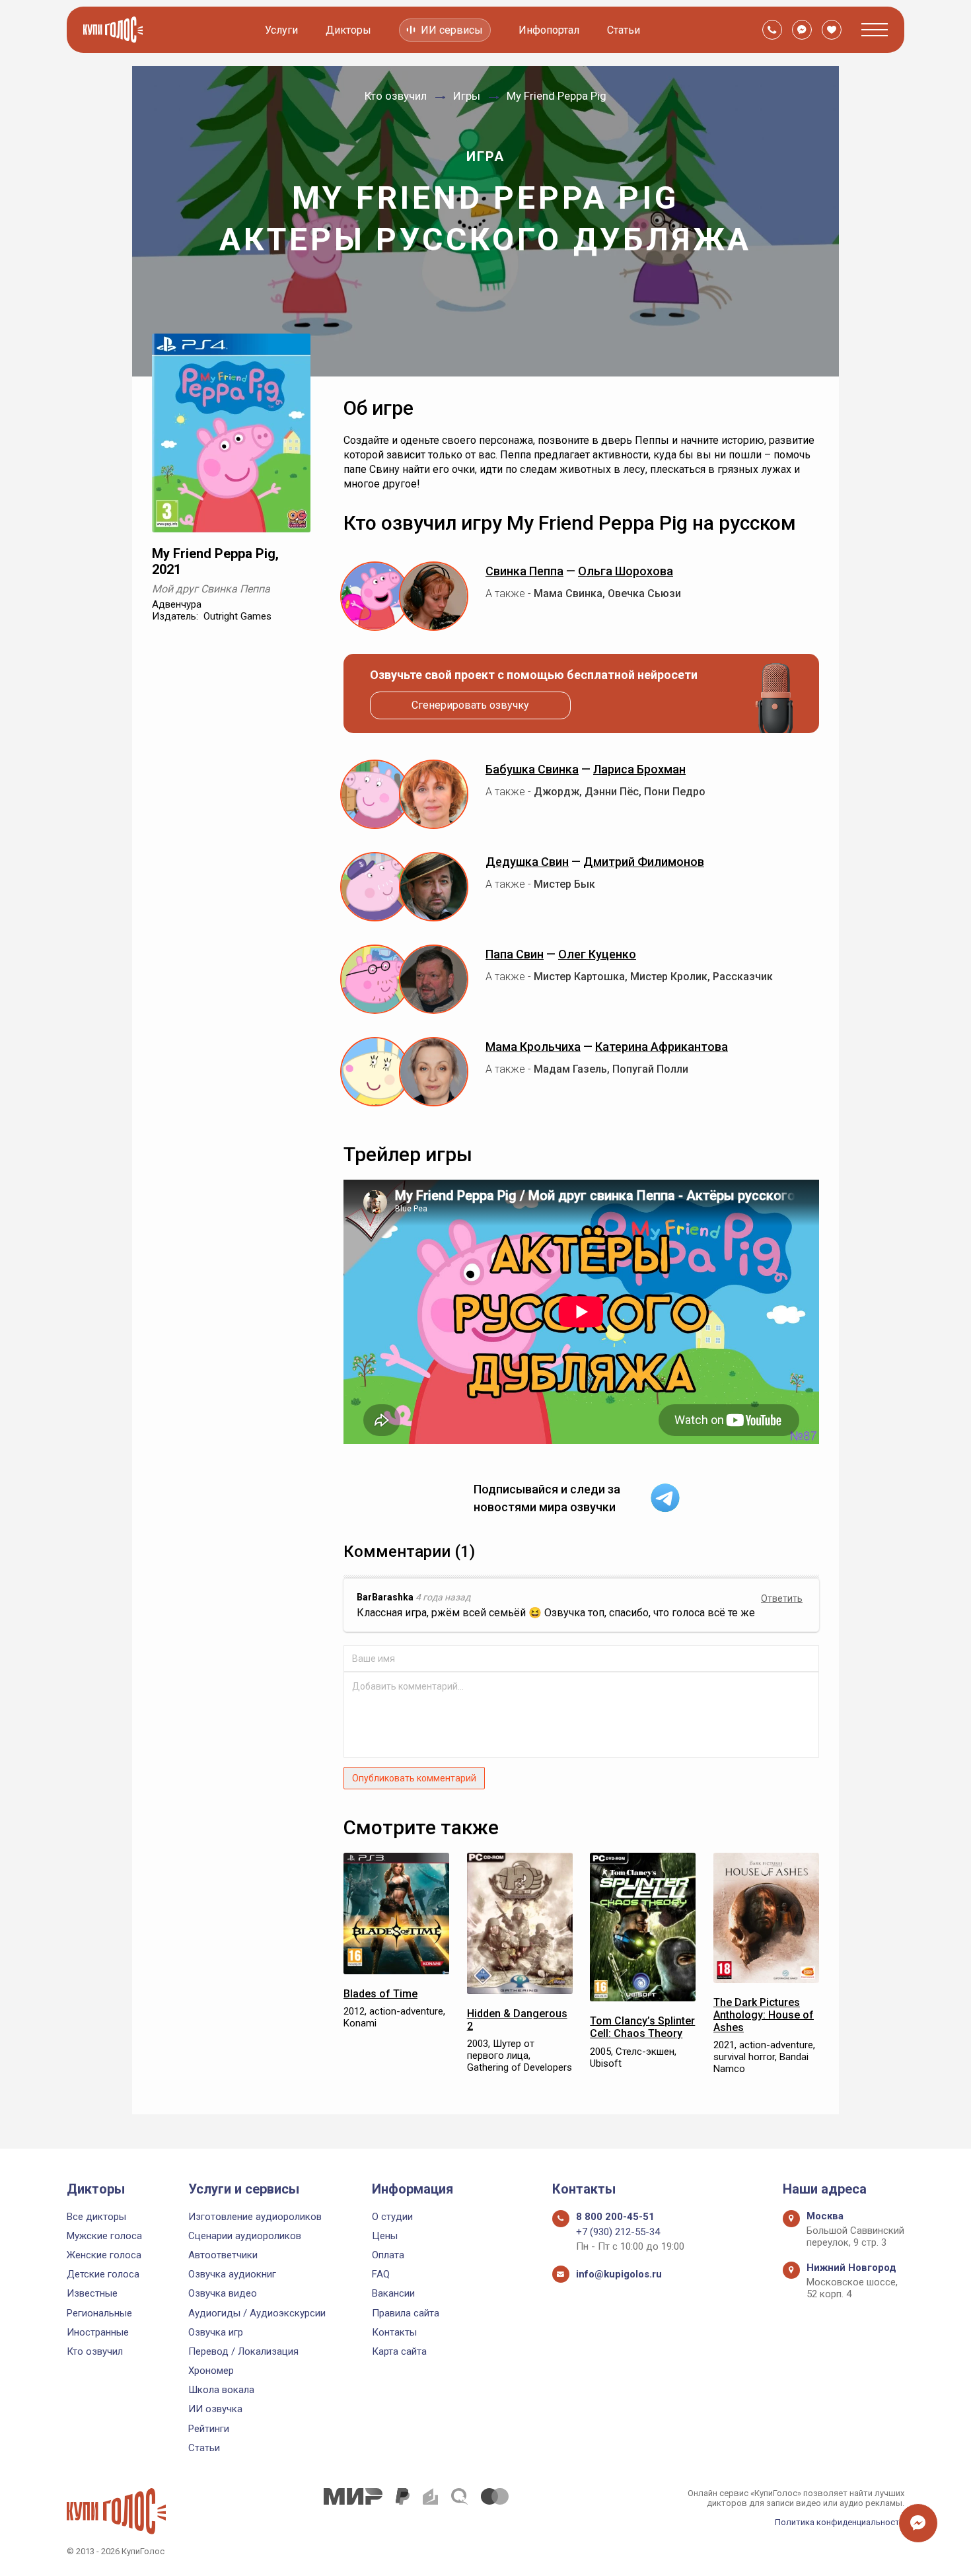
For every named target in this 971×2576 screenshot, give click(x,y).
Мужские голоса (104, 2236)
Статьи (624, 30)
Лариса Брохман (639, 769)
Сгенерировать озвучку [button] (470, 705)
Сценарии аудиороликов (245, 2236)
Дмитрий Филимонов (644, 862)
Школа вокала (221, 2390)
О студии (392, 2217)
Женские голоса (104, 2255)
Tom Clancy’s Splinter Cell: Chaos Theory (642, 2027)
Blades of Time (380, 1994)
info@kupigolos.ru (619, 2274)
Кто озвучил (95, 2351)
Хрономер (211, 2371)
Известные (92, 2293)
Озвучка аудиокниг (232, 2274)
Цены (385, 2236)
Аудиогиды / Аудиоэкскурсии (257, 2313)
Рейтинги (209, 2429)
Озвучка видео (223, 2293)
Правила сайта (406, 2313)
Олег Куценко (597, 954)
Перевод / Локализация (243, 2351)
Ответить (782, 1598)
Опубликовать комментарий (414, 1778)
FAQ (381, 2274)
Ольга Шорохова (626, 571)
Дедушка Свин (527, 862)
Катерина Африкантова (662, 1047)
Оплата (388, 2255)
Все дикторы (96, 2217)
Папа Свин (515, 954)
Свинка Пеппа (524, 571)
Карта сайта (399, 2351)
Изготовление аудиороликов (255, 2217)
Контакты (394, 2332)
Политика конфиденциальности (840, 2522)
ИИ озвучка (215, 2409)
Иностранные (98, 2332)
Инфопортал (549, 30)
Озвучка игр (216, 2332)
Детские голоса (103, 2274)
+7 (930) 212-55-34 (618, 2232)
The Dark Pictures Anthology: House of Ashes (764, 2015)
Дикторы (348, 30)
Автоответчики (223, 2255)
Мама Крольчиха (533, 1047)
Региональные (99, 2313)
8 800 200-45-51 (615, 2217)
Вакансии (393, 2293)
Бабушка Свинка (532, 769)
